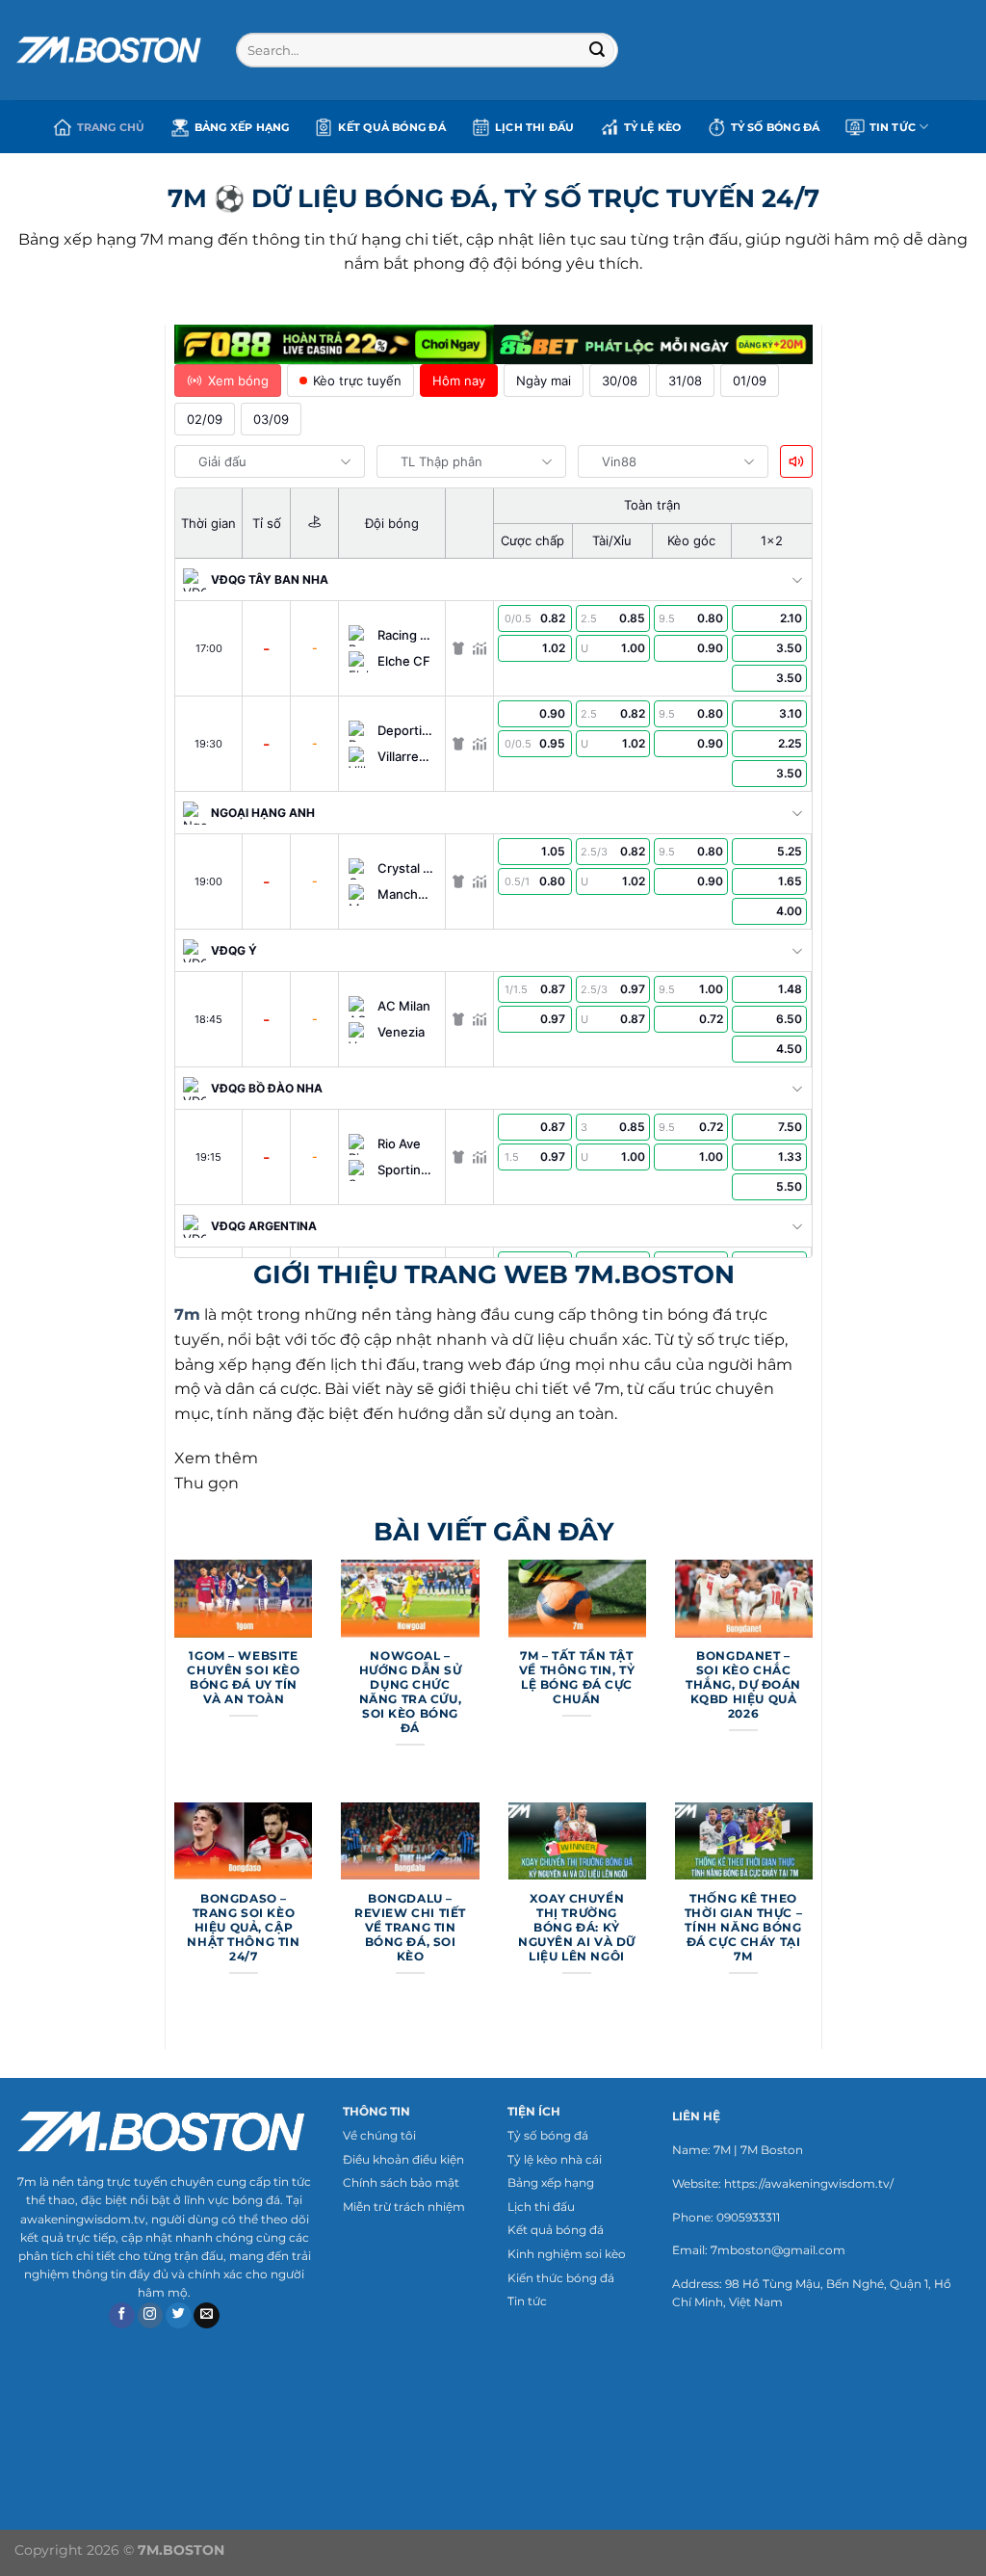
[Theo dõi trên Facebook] (122, 2316)
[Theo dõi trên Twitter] (179, 2316)
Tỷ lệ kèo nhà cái (555, 2159)
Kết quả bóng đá (391, 127)
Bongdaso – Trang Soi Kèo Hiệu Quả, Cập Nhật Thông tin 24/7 (243, 1928)
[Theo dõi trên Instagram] (151, 2316)
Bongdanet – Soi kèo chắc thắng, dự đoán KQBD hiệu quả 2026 (743, 1685)
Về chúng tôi (379, 2135)
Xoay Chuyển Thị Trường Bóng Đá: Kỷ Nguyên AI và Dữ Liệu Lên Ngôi (577, 1928)
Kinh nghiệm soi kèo (567, 2254)
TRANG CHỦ (111, 127)
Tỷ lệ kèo (653, 127)
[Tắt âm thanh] (796, 461)
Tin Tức (893, 127)
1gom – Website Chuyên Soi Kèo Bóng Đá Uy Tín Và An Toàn (243, 1678)
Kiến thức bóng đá (561, 2278)
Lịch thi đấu (535, 127)
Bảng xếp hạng (242, 127)
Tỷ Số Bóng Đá (776, 127)
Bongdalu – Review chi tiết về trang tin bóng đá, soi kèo (410, 1928)
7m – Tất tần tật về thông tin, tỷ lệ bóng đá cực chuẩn (577, 1678)
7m (187, 1314)
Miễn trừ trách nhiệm (404, 2207)
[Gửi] (597, 50)
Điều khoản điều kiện (403, 2159)
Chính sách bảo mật (401, 2182)
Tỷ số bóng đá (548, 2135)
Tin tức (527, 2301)
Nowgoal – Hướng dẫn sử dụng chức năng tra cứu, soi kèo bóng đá (411, 1692)
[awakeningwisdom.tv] (111, 50)
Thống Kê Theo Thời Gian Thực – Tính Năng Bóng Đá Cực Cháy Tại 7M (743, 1928)
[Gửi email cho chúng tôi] (207, 2316)
